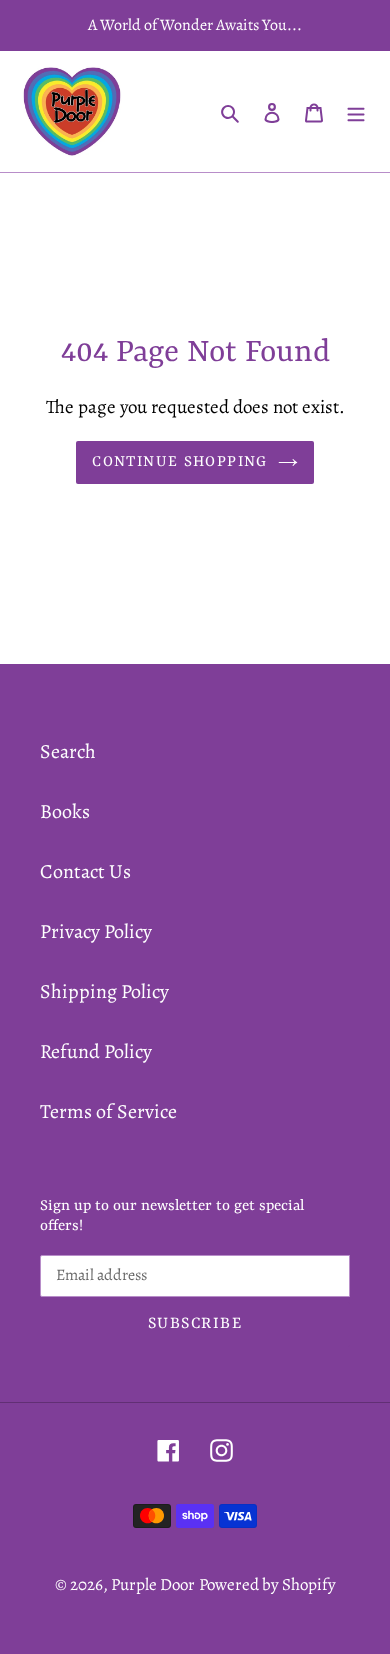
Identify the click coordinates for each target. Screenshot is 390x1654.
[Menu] (356, 112)
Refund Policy (96, 1051)
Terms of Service (108, 1111)
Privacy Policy (96, 931)
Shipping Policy (104, 991)
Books (65, 811)
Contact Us (85, 871)
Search (68, 751)
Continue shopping (179, 462)
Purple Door (153, 1584)
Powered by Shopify (267, 1584)
